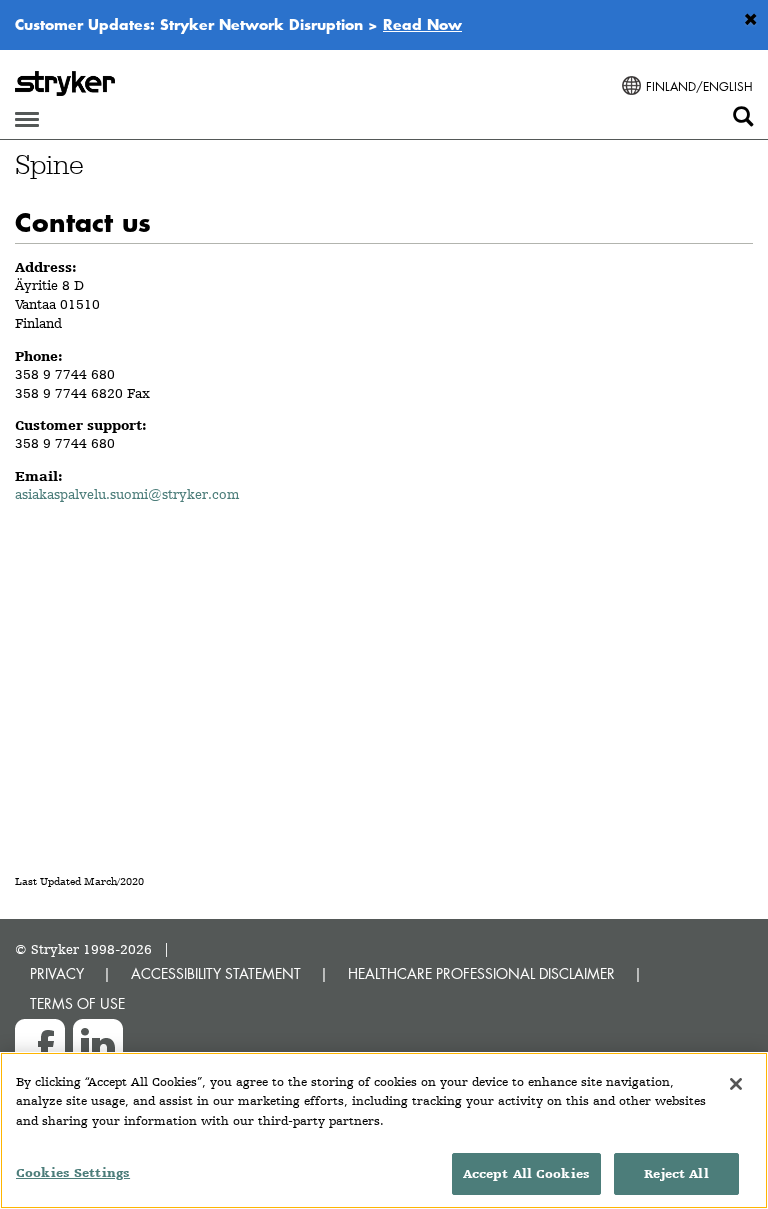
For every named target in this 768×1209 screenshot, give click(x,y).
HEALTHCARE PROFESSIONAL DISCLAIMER (481, 973)
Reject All (676, 1173)
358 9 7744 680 (65, 374)
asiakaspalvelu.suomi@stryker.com (127, 494)
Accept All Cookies (526, 1173)
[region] (384, 1130)
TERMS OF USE (77, 1003)
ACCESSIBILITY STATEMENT (216, 973)
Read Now (422, 24)
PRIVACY (57, 973)
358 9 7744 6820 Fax (82, 393)
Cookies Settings (73, 1172)
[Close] (736, 1084)
